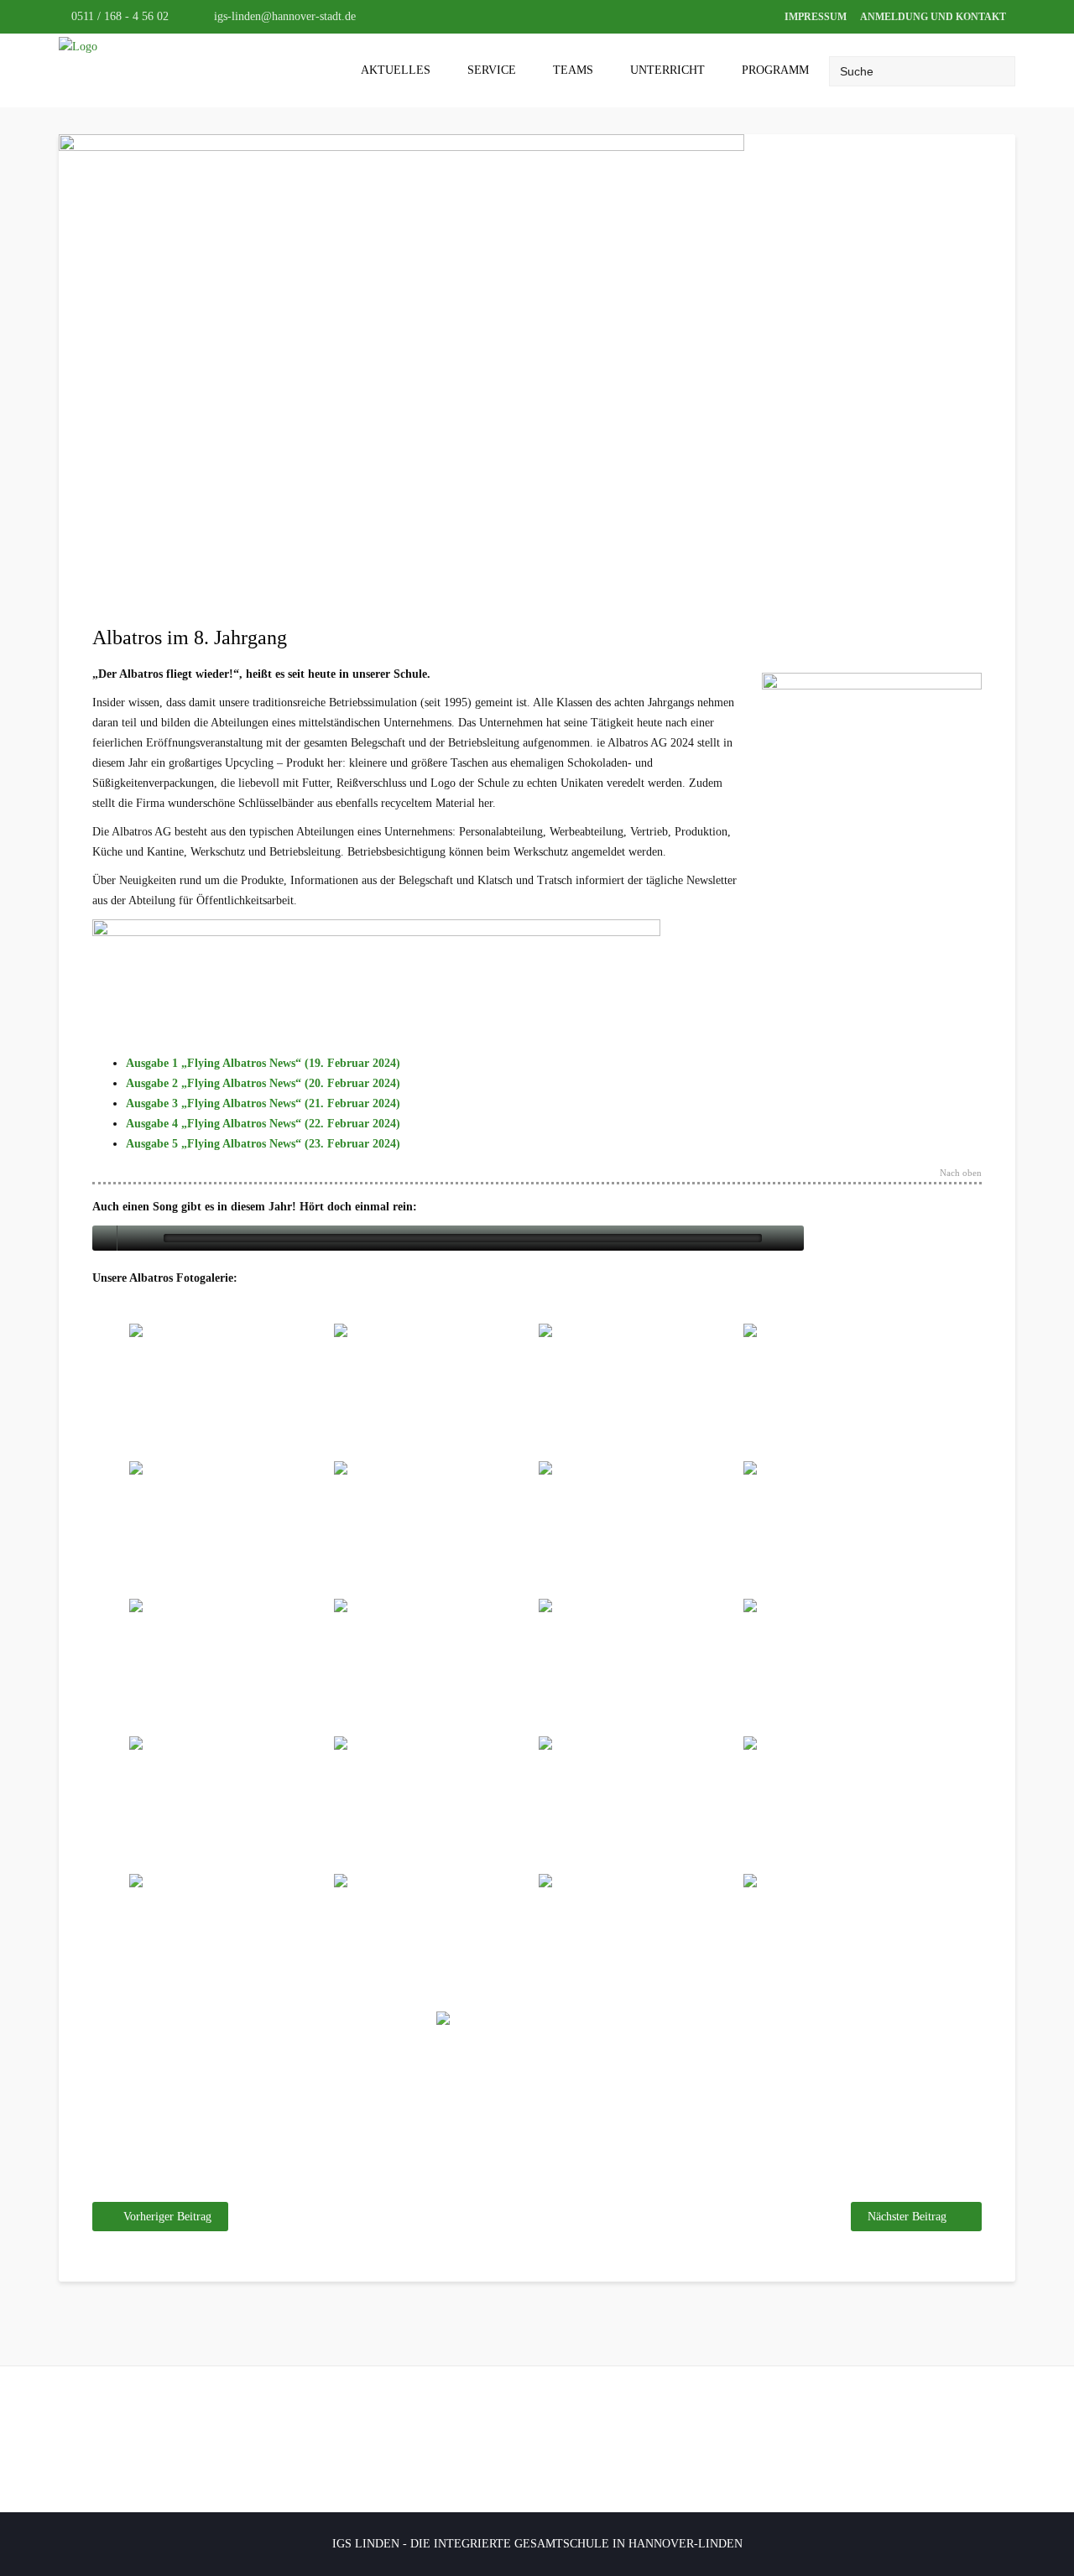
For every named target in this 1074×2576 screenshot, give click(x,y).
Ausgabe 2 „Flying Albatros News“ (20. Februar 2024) (263, 1083)
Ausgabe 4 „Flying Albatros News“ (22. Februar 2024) (263, 1124)
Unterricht (667, 70)
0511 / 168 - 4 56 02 (118, 16)
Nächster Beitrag (907, 2217)
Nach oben (961, 1173)
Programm (775, 70)
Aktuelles (396, 70)
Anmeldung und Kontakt (933, 17)
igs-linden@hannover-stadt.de (283, 16)
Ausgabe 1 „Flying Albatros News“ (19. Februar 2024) (263, 1063)
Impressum (816, 17)
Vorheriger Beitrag (167, 2217)
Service (492, 70)
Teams (573, 70)
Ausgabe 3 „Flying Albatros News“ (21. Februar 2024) (263, 1103)
